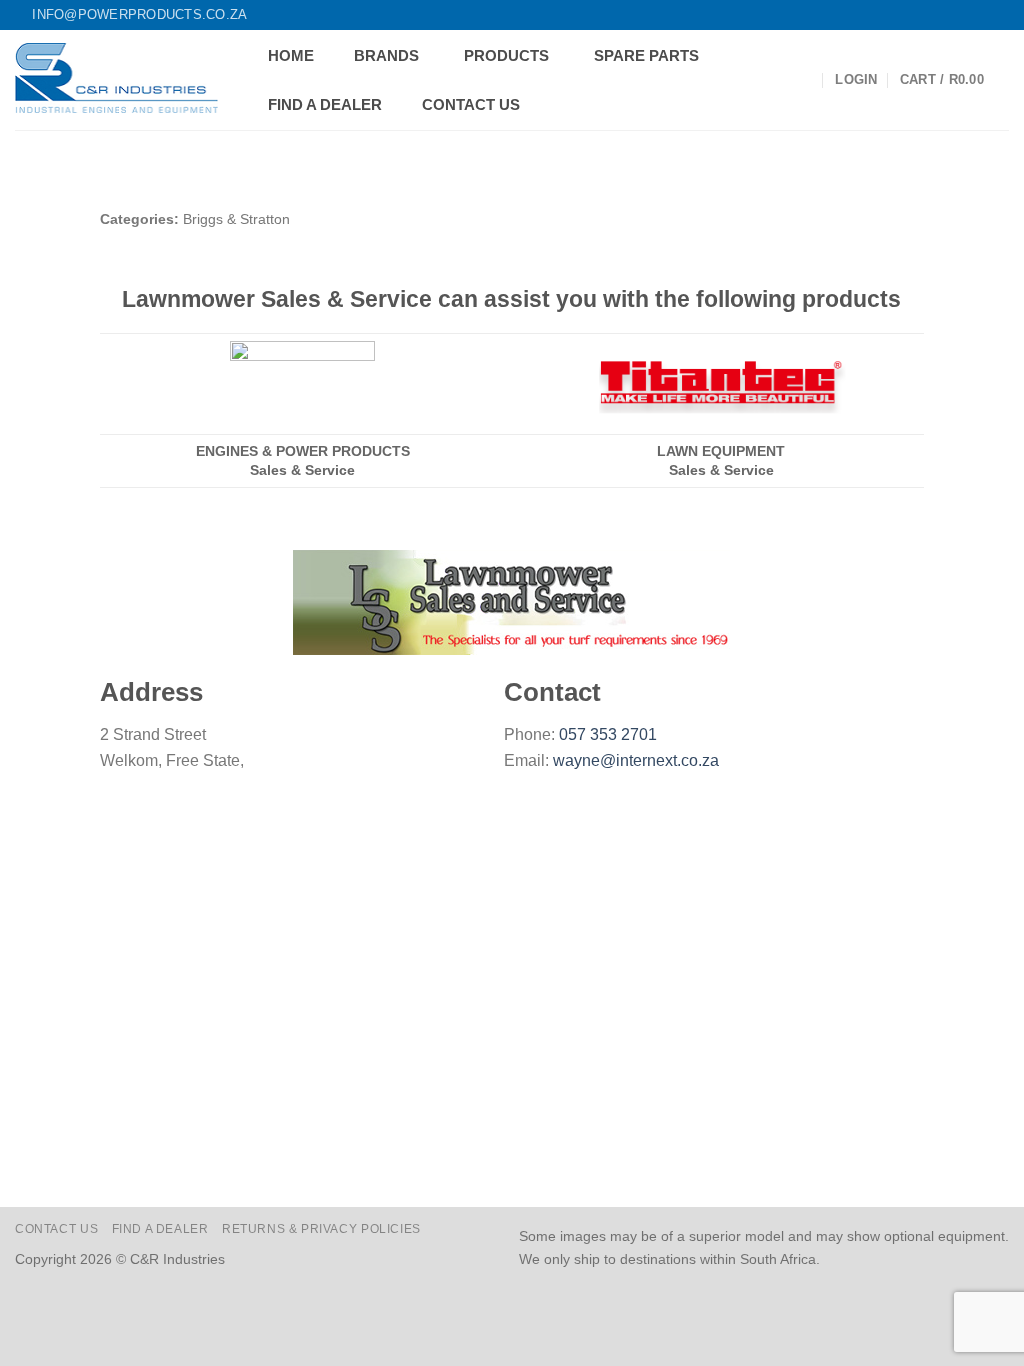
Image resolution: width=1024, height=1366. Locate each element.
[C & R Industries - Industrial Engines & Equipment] (116, 80)
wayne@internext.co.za (636, 760)
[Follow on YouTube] (999, 15)
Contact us (56, 1229)
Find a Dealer (160, 1229)
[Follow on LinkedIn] (980, 15)
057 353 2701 (608, 734)
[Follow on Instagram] (942, 15)
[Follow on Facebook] (923, 15)
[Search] (805, 80)
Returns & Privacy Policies (321, 1229)
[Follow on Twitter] (961, 15)
